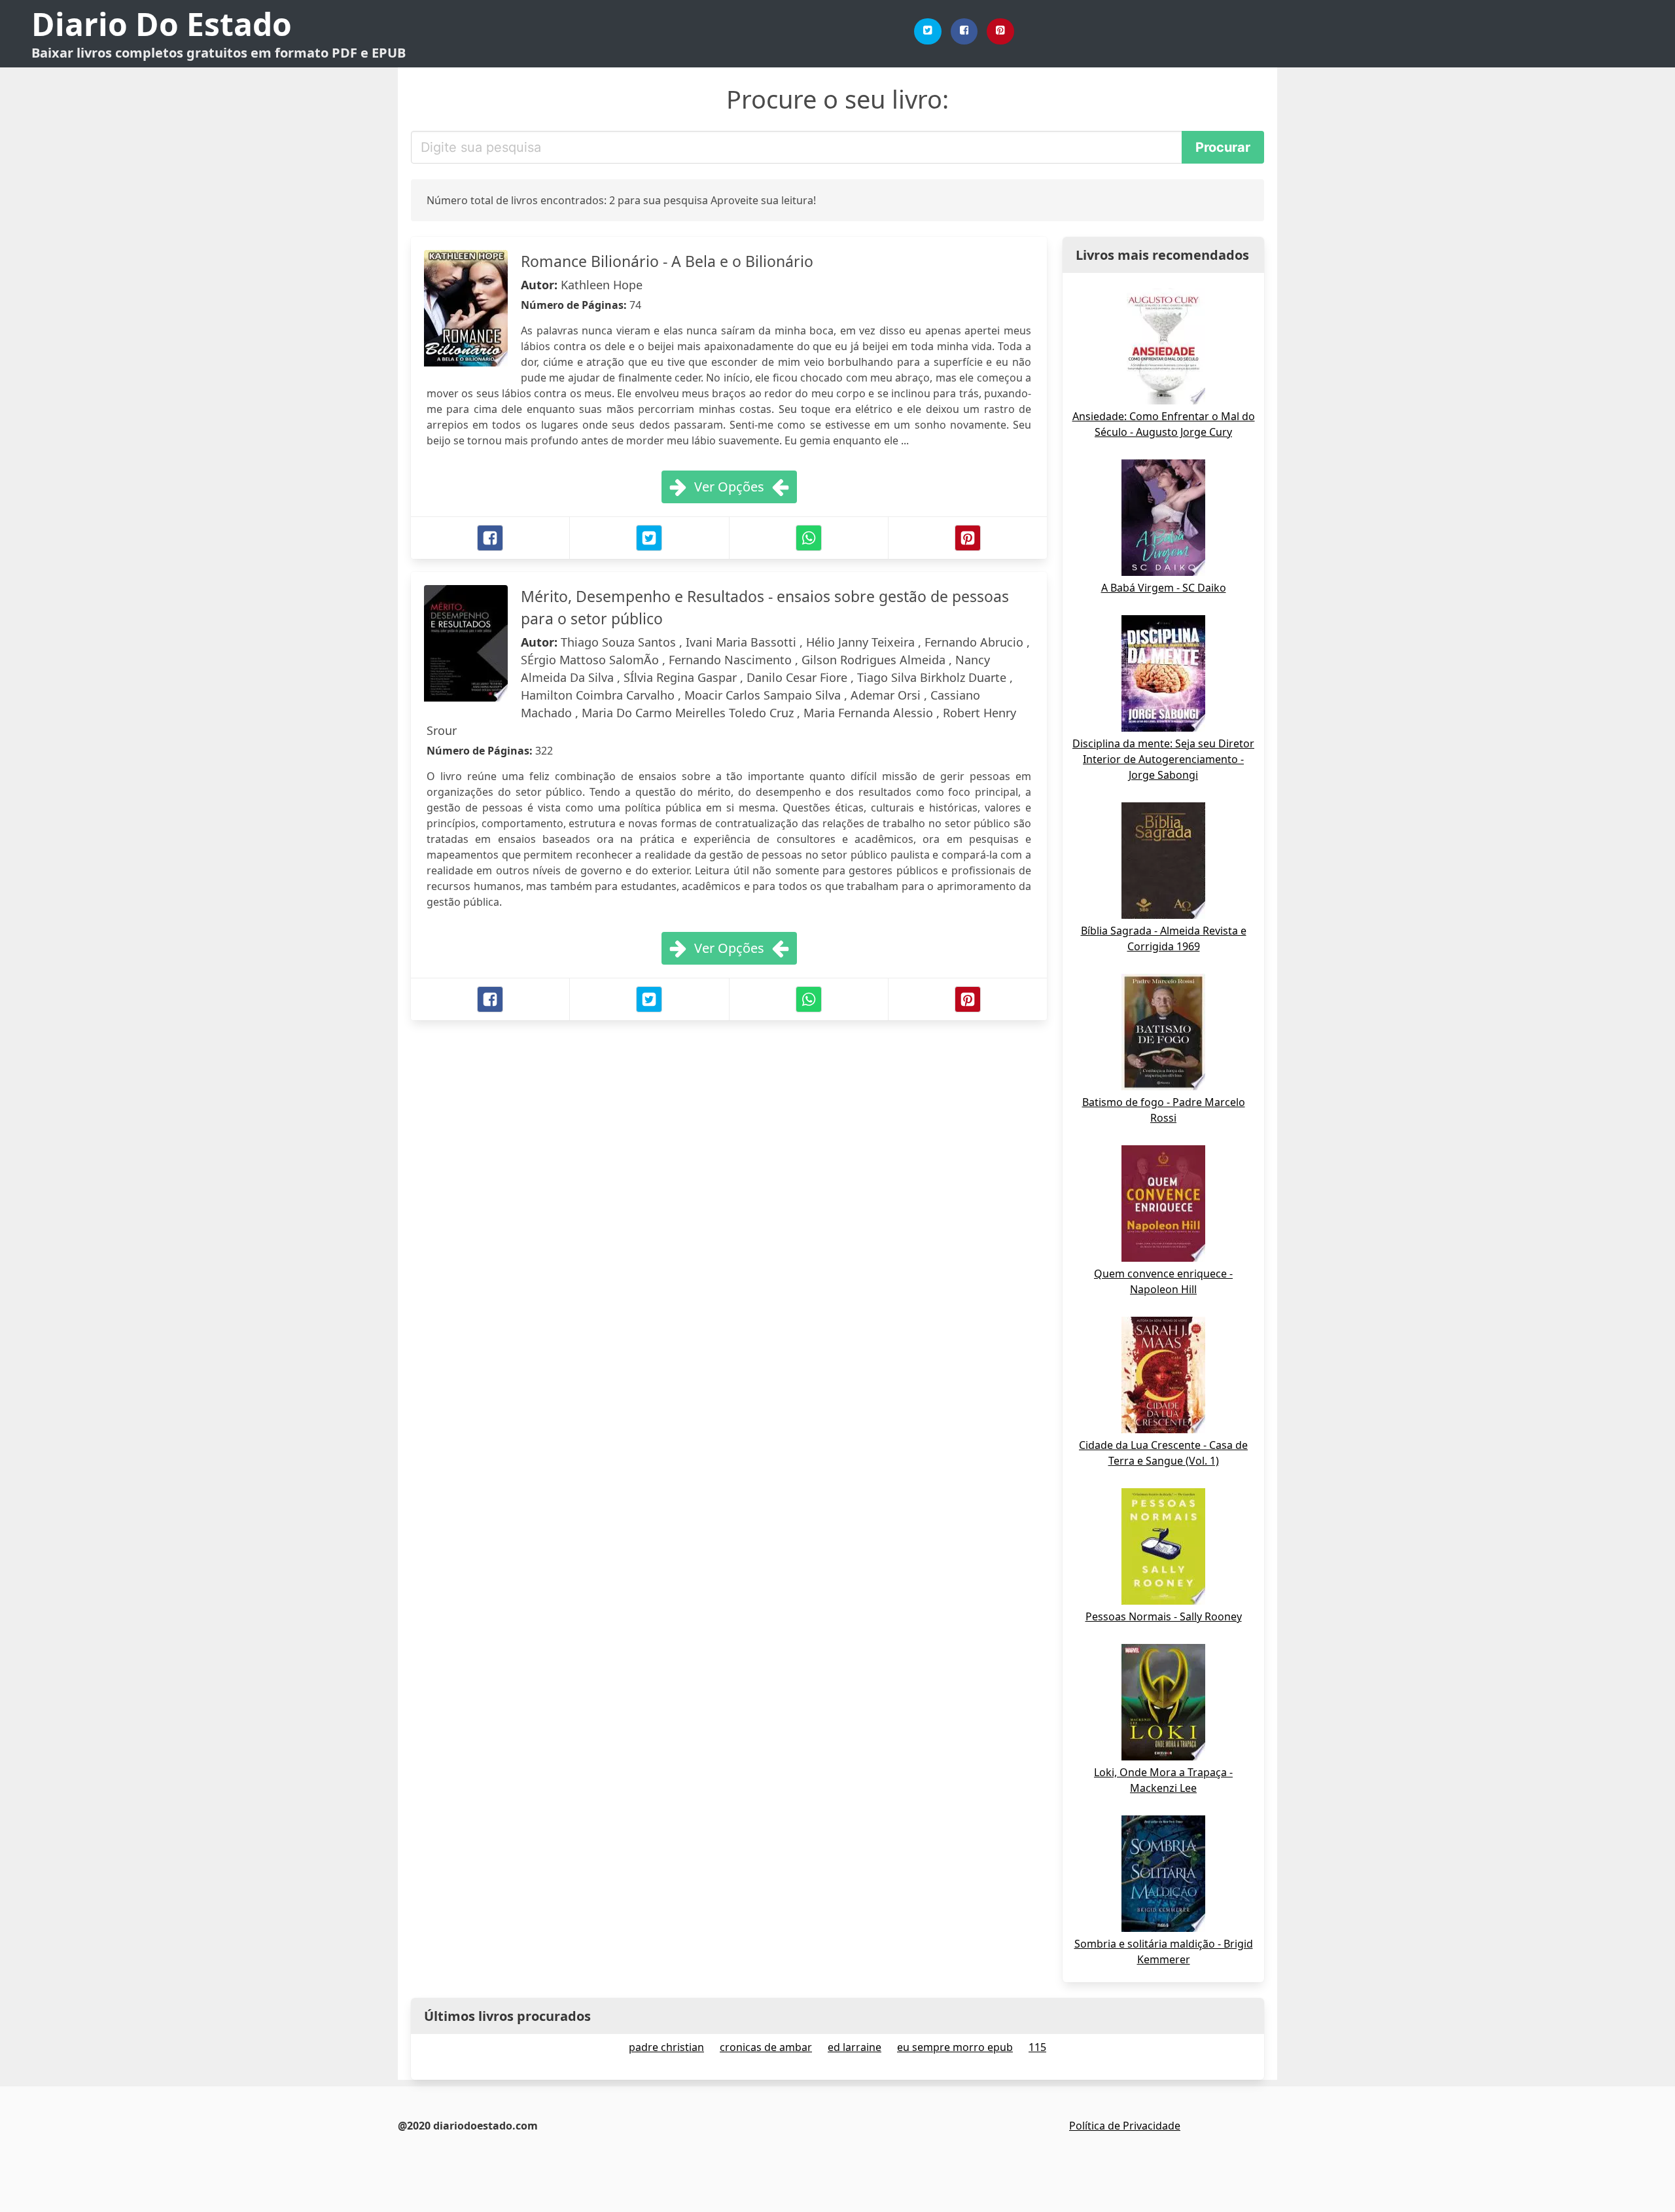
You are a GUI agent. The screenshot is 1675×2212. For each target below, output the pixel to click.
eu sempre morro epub (955, 2047)
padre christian (666, 2047)
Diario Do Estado (162, 24)
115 (1037, 2047)
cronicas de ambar (766, 2047)
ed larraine (855, 2047)
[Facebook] (964, 31)
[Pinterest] (1000, 31)
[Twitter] (928, 31)
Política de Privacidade (1125, 2126)
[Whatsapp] (809, 538)
